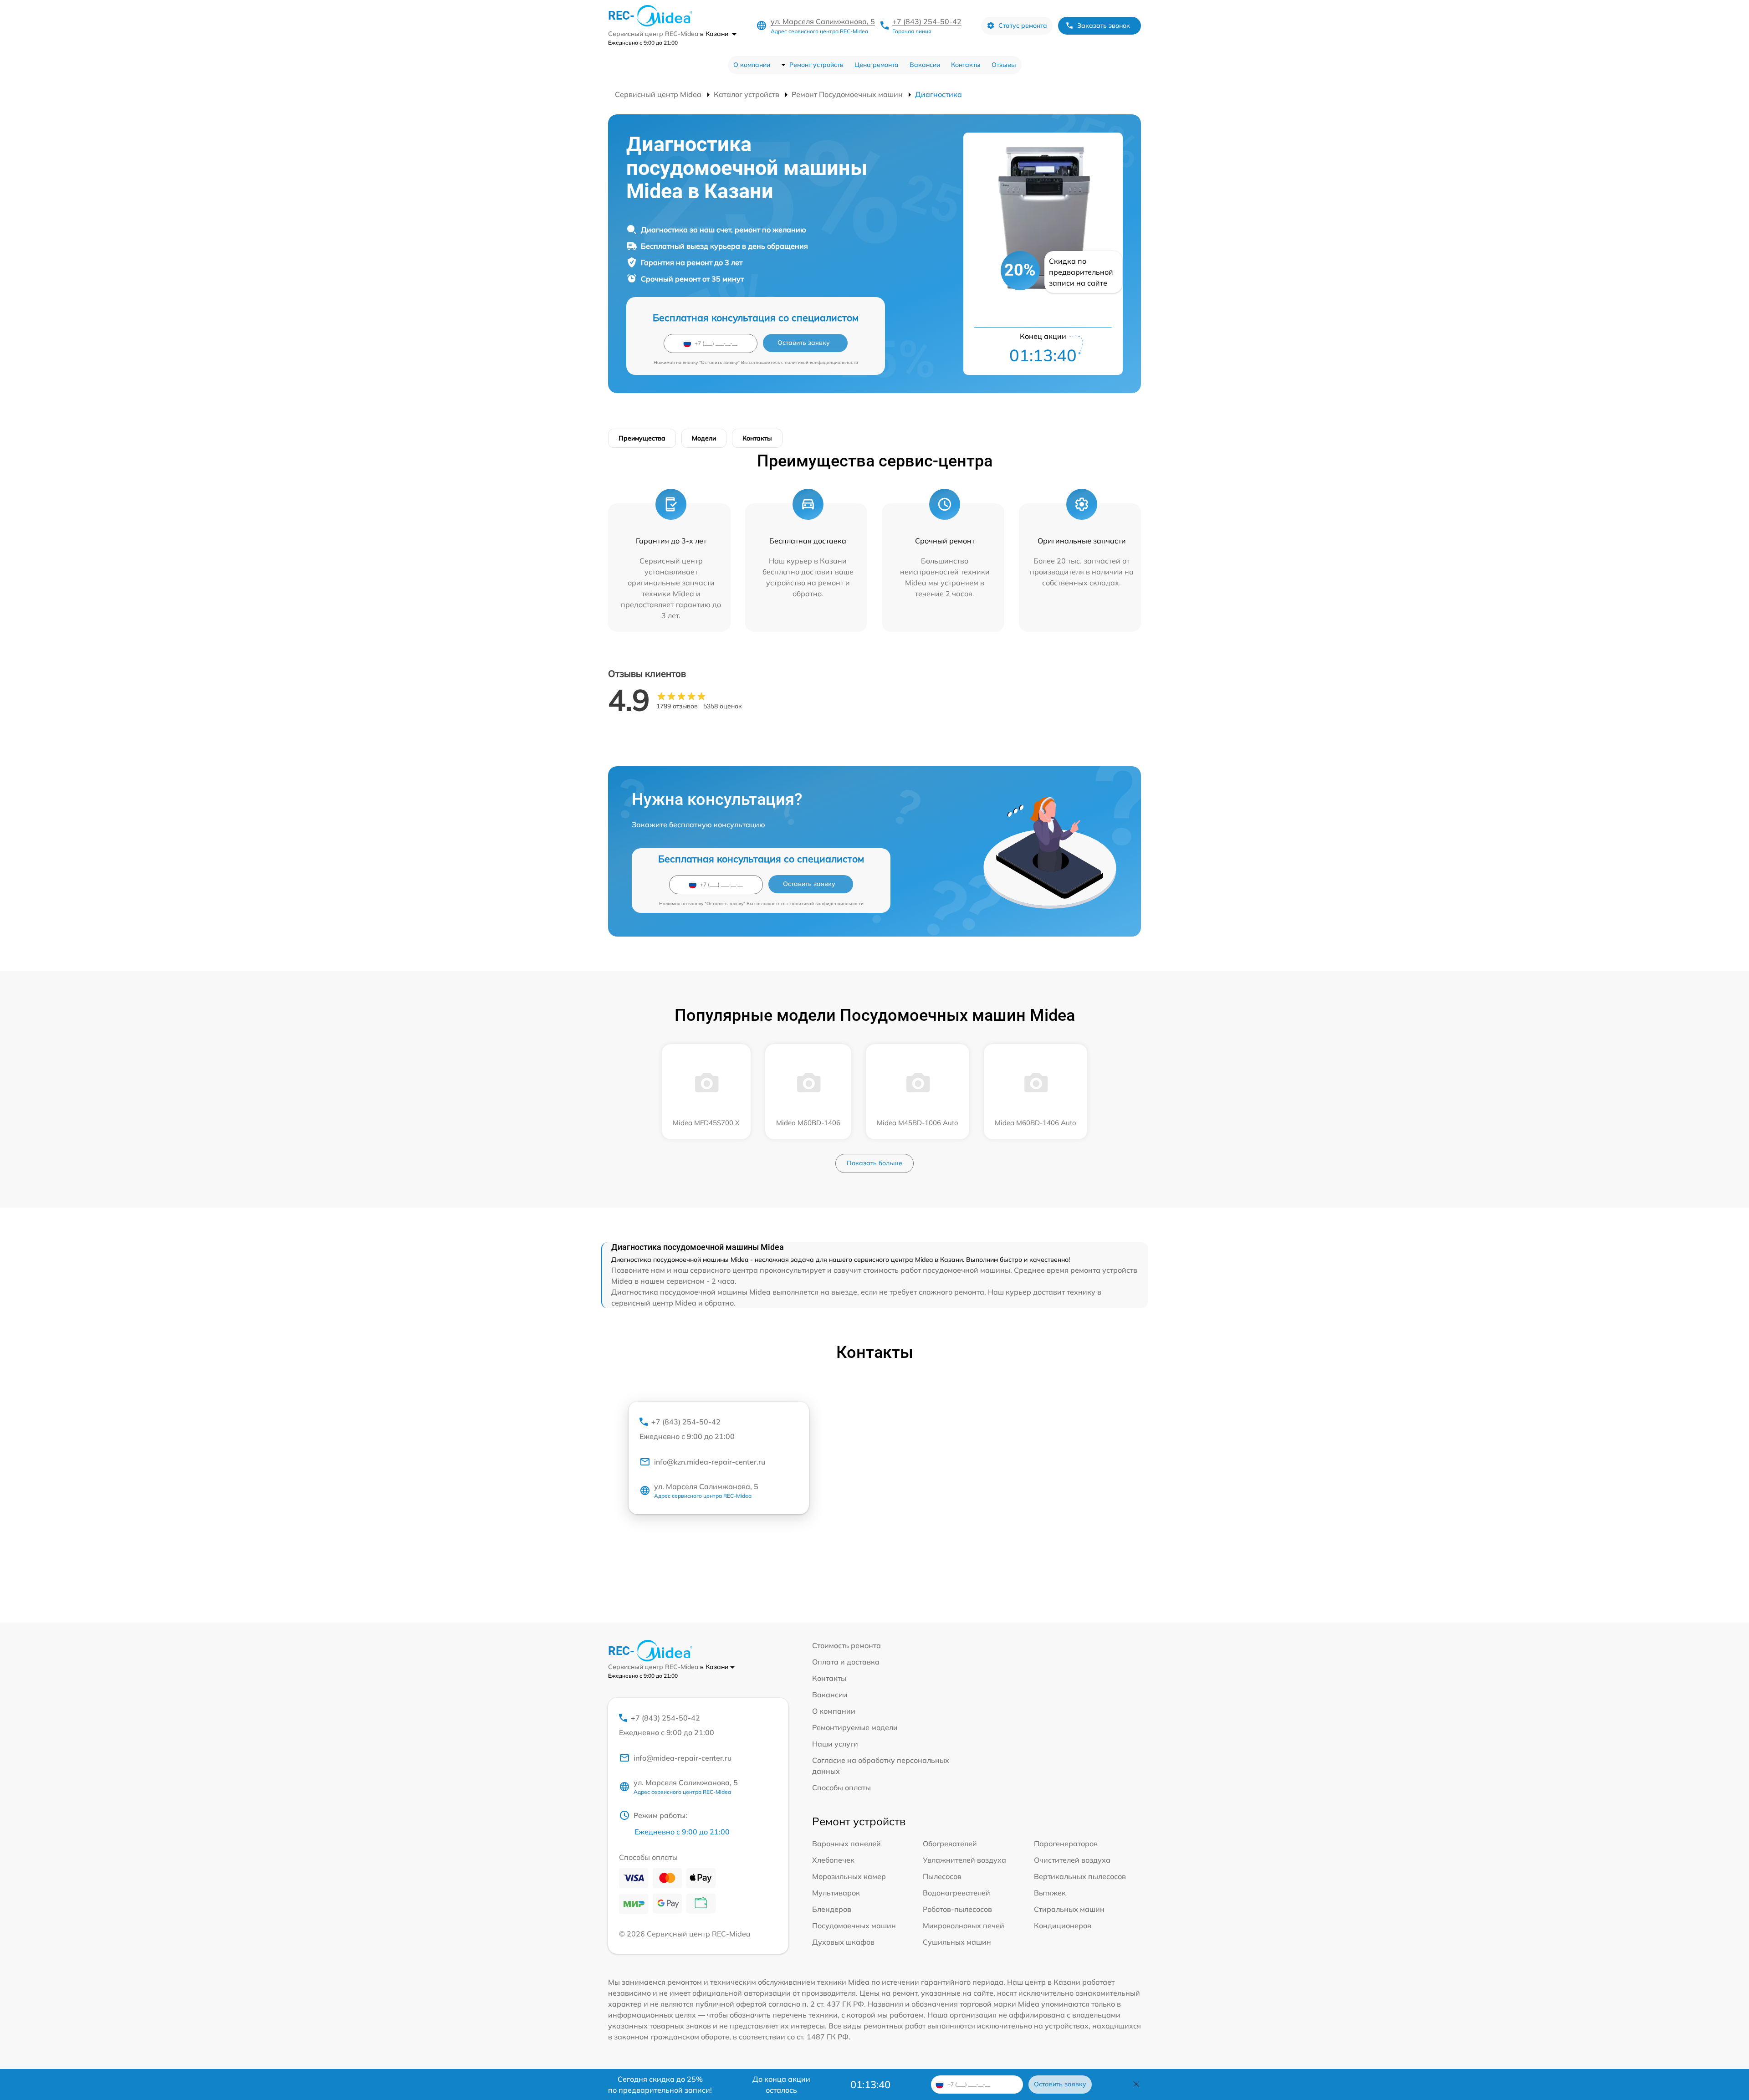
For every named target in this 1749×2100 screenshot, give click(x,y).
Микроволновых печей (964, 1926)
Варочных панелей (846, 1844)
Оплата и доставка (846, 1662)
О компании (752, 65)
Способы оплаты (841, 1788)
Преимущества (642, 438)
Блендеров (832, 1909)
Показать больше (874, 1163)
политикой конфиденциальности (821, 362)
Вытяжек (1050, 1893)
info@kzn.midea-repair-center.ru (710, 1462)
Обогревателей (950, 1844)
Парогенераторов (1066, 1844)
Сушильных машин (957, 1942)
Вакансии (925, 65)
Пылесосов (942, 1876)
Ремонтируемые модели (855, 1727)
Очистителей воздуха (1072, 1860)
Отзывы (1004, 65)
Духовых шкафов (843, 1942)
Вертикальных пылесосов (1080, 1876)
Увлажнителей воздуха (964, 1860)
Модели (704, 438)
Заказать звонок (1104, 26)
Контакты (966, 65)
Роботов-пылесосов (957, 1909)
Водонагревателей (956, 1893)
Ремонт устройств (816, 65)
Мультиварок (836, 1893)
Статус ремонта (1023, 26)
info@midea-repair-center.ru (683, 1758)
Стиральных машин (1069, 1909)
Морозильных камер (849, 1876)
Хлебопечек (833, 1860)
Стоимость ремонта (846, 1645)
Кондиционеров (1063, 1926)
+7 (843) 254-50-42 (927, 21)
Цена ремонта (877, 65)
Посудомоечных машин (854, 1926)
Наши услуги (835, 1744)
